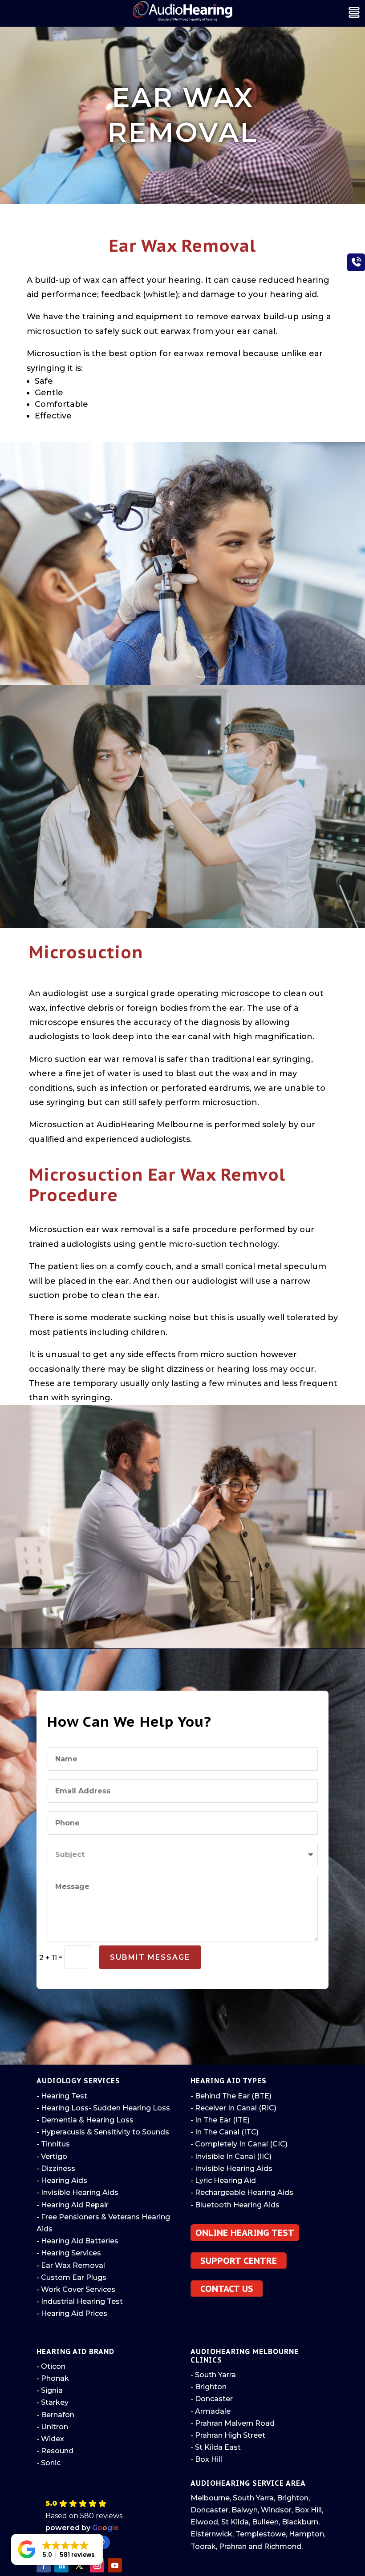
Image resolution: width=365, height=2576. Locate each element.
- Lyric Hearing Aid (223, 2180)
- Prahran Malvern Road (233, 2423)
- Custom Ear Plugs (71, 2277)
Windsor (276, 2510)
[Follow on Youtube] (115, 2565)
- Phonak (53, 2378)
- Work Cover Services (76, 2289)
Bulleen (265, 2522)
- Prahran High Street (228, 2435)
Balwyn (245, 2510)
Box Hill (308, 2510)
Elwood (204, 2522)
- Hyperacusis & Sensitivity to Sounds (103, 2132)
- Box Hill (206, 2459)
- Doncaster (212, 2399)
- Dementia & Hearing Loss (85, 2120)
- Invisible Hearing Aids (77, 2192)
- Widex (50, 2439)
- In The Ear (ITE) (220, 2120)
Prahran (233, 2546)
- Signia (50, 2390)
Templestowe (261, 2534)
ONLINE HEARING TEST (245, 2233)
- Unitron (52, 2427)
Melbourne (210, 2498)
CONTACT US (227, 2289)
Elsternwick (211, 2534)
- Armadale (211, 2411)
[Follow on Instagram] (97, 2565)
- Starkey (53, 2402)
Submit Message (150, 1957)
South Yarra (253, 2498)
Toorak (203, 2546)
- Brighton (209, 2387)
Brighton (293, 2498)
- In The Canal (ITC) (225, 2132)
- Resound (55, 2451)
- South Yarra (213, 2375)
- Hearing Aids (62, 2180)
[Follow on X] (79, 2565)
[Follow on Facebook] (44, 2565)
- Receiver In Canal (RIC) (233, 2108)
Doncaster (209, 2510)
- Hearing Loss (63, 2108)
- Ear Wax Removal (71, 2265)
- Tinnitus (53, 2144)
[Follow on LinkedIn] (61, 2565)
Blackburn (300, 2522)
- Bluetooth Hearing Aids (235, 2205)
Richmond (283, 2546)
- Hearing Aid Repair (73, 2205)
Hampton (306, 2534)
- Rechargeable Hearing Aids (242, 2192)
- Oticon (51, 2366)
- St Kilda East (216, 2447)
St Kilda (235, 2522)
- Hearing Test (62, 2096)
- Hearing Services (69, 2253)
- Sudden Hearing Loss (129, 2108)
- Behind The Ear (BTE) (231, 2096)
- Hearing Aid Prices (72, 2313)
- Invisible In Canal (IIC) (231, 2156)
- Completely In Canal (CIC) (239, 2144)
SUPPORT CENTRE (239, 2261)
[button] (107, 2524)
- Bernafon (55, 2415)
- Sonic (49, 2463)
